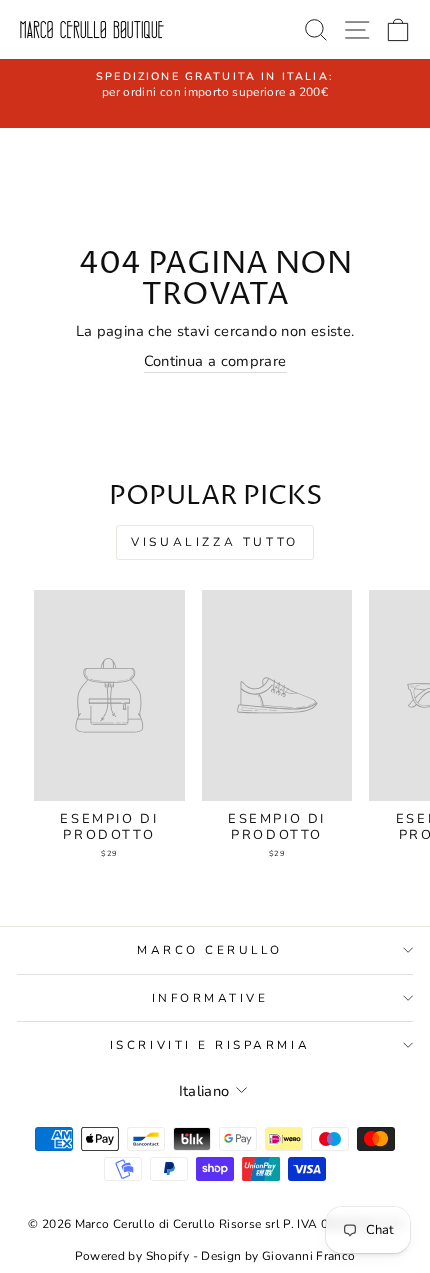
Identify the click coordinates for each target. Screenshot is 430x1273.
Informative (210, 998)
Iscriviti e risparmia (210, 1045)
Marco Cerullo (210, 950)
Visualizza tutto (215, 542)
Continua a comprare (215, 361)
